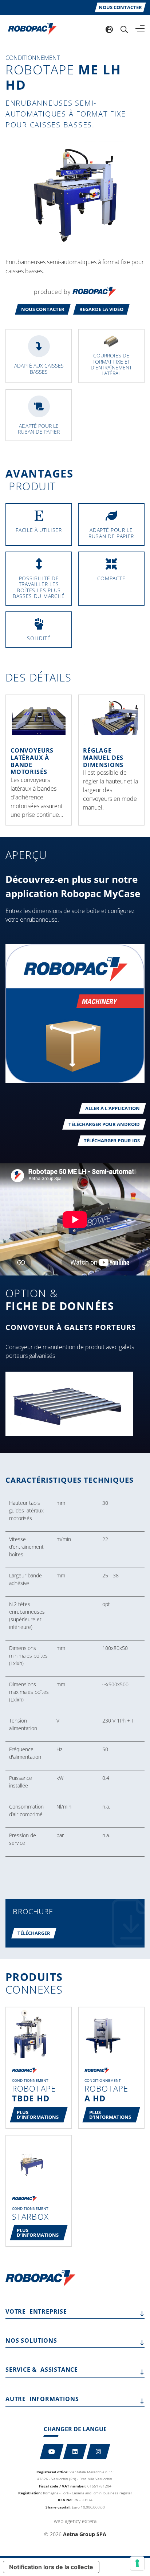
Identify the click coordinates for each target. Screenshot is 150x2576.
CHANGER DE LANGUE (75, 2429)
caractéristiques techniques (70, 1480)
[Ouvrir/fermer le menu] (140, 29)
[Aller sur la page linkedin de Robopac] (75, 2452)
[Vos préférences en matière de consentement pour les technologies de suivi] (137, 2563)
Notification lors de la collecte (51, 2567)
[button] (43, 309)
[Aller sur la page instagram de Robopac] (98, 2452)
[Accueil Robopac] (30, 28)
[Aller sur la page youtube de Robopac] (52, 2452)
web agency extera (75, 2521)
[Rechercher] (124, 29)
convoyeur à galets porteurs (71, 1327)
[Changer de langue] (109, 29)
